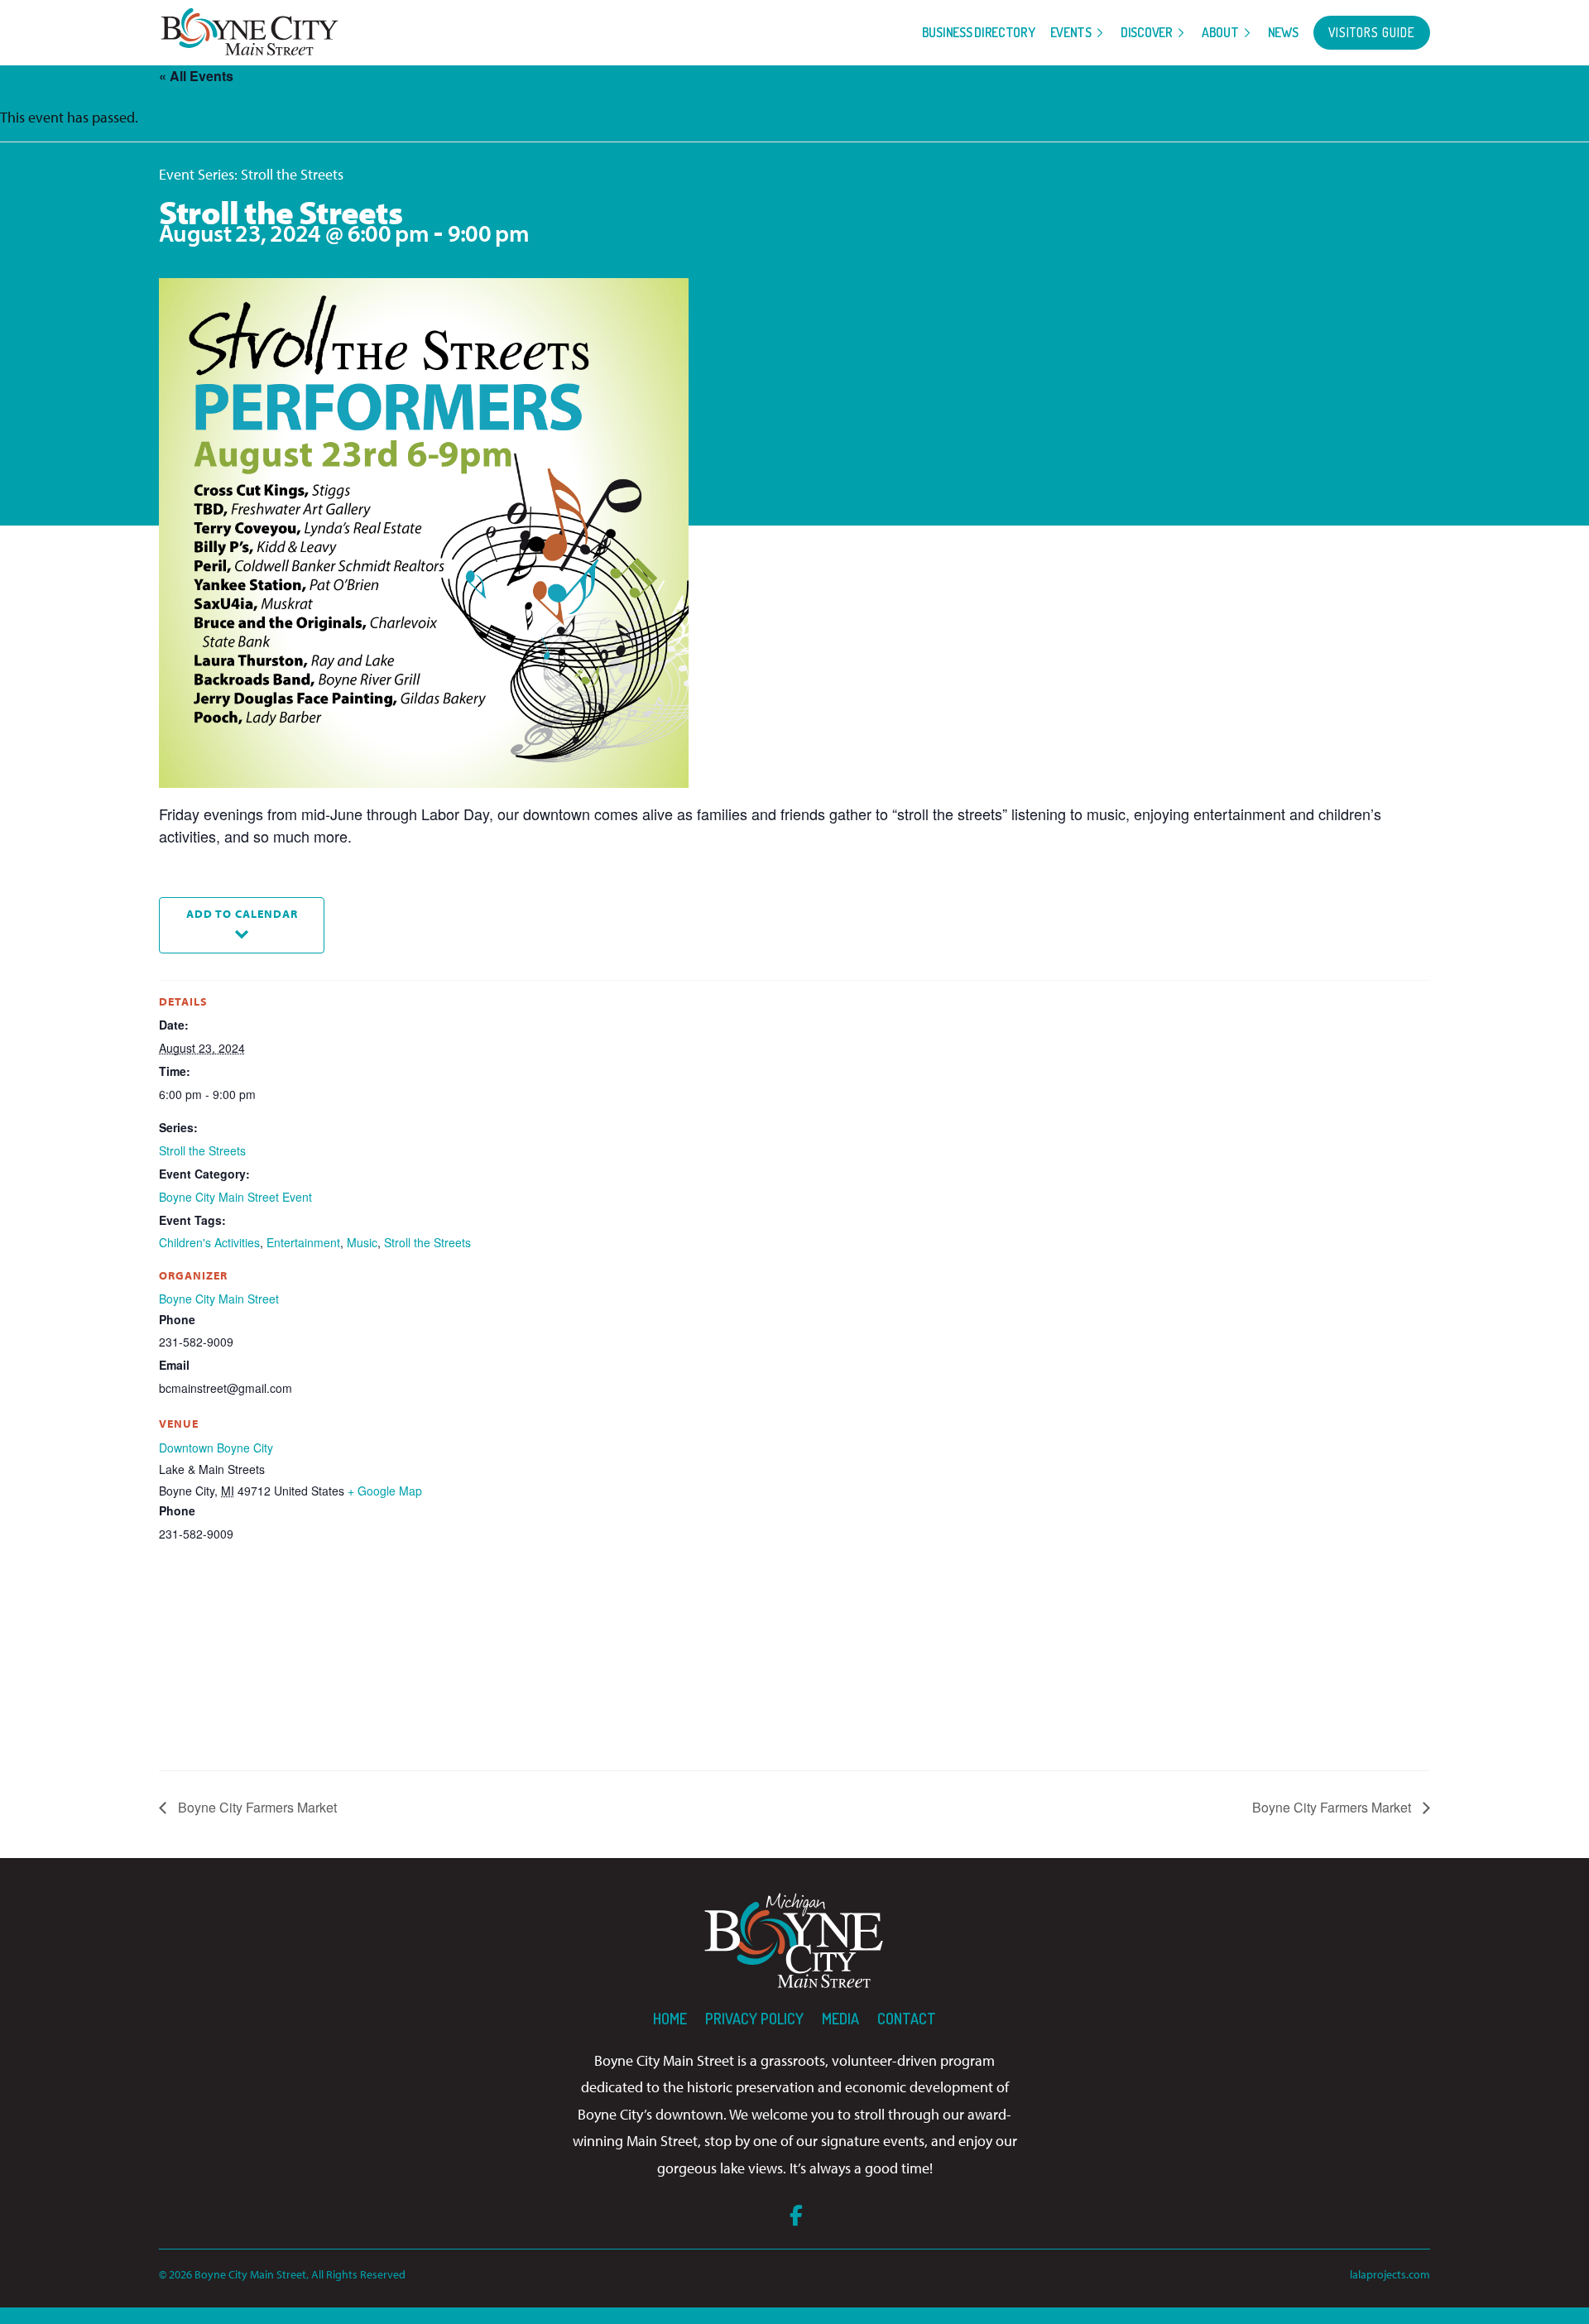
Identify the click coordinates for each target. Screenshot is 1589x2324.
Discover (1147, 32)
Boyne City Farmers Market (256, 1807)
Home (670, 2019)
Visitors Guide (1372, 32)
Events (1071, 32)
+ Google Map (385, 1491)
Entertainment (303, 1242)
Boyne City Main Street (219, 1299)
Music (362, 1242)
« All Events (196, 76)
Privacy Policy (754, 2019)
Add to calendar (242, 913)
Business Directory (979, 32)
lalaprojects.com (1390, 2274)
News (1283, 32)
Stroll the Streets (202, 1150)
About (1220, 32)
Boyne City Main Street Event (235, 1197)
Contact (907, 2019)
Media (840, 2019)
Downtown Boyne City (216, 1448)
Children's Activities (209, 1242)
